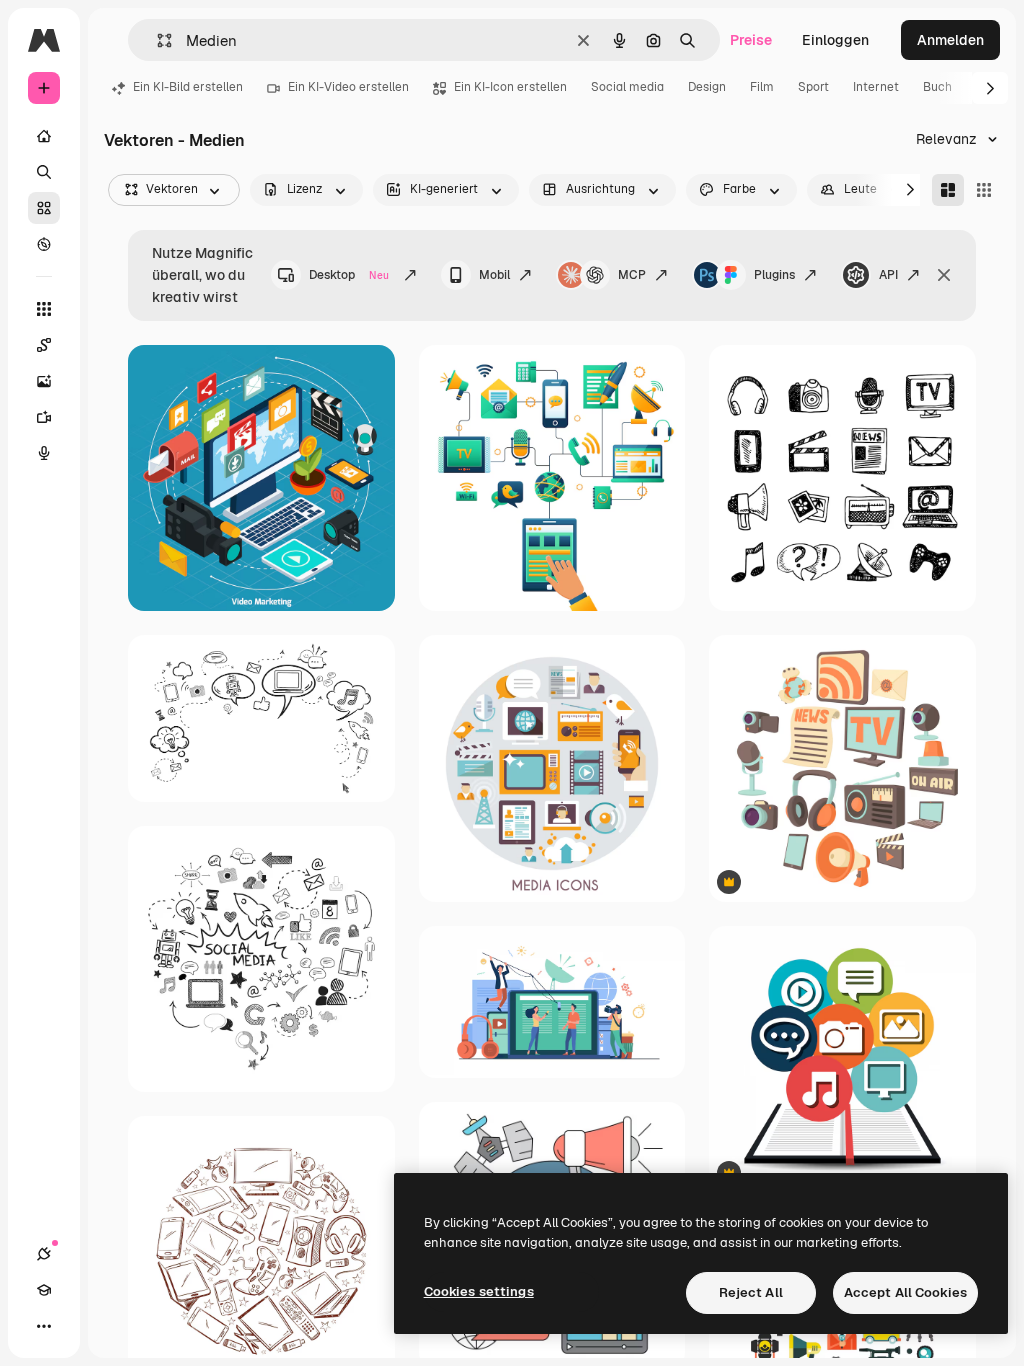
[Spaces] (44, 345)
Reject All (751, 1292)
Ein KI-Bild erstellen (188, 87)
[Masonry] (948, 190)
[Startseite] (44, 136)
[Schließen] (944, 275)
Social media (627, 87)
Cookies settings (479, 1291)
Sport (813, 87)
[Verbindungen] (44, 1254)
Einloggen (835, 40)
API (888, 275)
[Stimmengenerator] (44, 453)
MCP (632, 275)
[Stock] (44, 208)
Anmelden (950, 40)
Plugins (774, 275)
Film (762, 87)
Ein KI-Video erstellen (348, 87)
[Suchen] (44, 172)
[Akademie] (44, 1290)
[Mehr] (44, 1326)
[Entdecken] (44, 244)
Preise (751, 40)
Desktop (349, 275)
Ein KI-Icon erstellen (510, 87)
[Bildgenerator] (44, 381)
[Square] (984, 190)
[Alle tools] (44, 309)
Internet (876, 87)
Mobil (494, 275)
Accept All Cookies (905, 1292)
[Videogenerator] (44, 417)
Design (707, 87)
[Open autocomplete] (156, 40)
